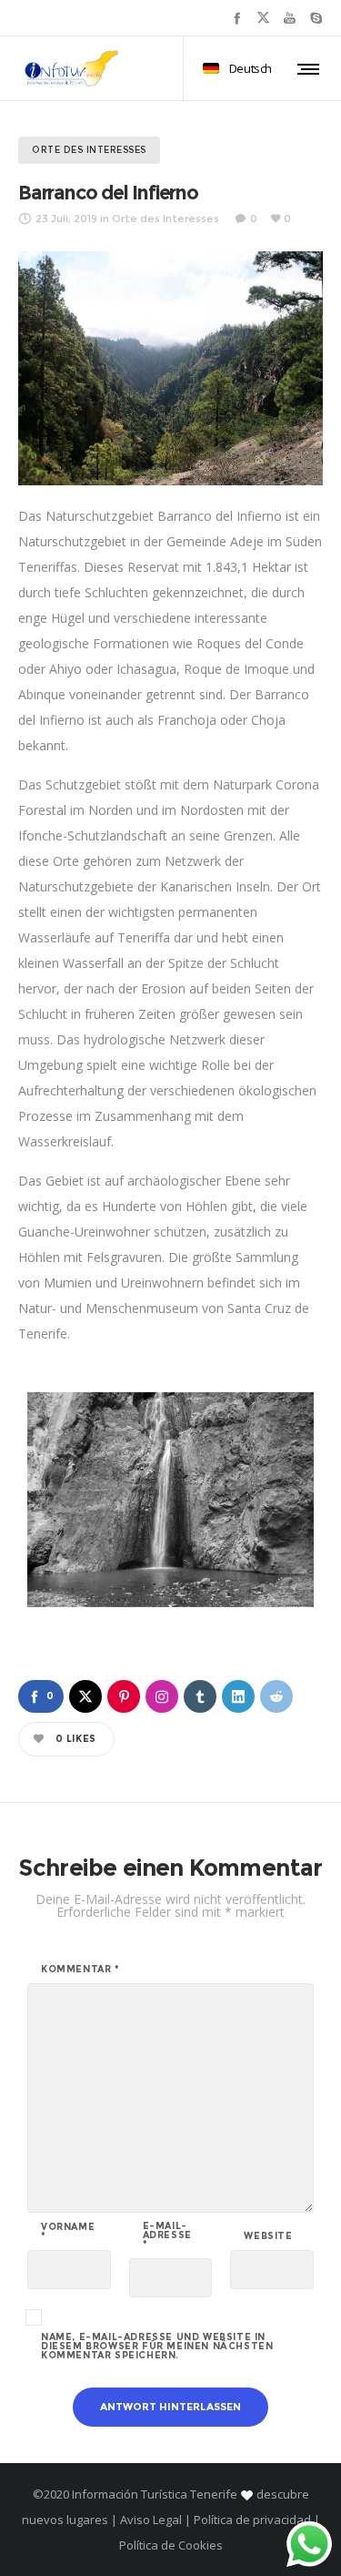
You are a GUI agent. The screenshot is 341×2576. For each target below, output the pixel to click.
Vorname (68, 2232)
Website (268, 2236)
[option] (170, 1500)
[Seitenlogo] (72, 68)
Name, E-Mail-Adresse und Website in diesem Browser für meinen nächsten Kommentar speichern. (157, 2347)
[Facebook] (237, 18)
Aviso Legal (151, 2520)
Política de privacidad (252, 2520)
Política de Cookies (171, 2545)
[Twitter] (263, 18)
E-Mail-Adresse (167, 2235)
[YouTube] (290, 18)
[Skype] (316, 18)
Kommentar (80, 1970)
